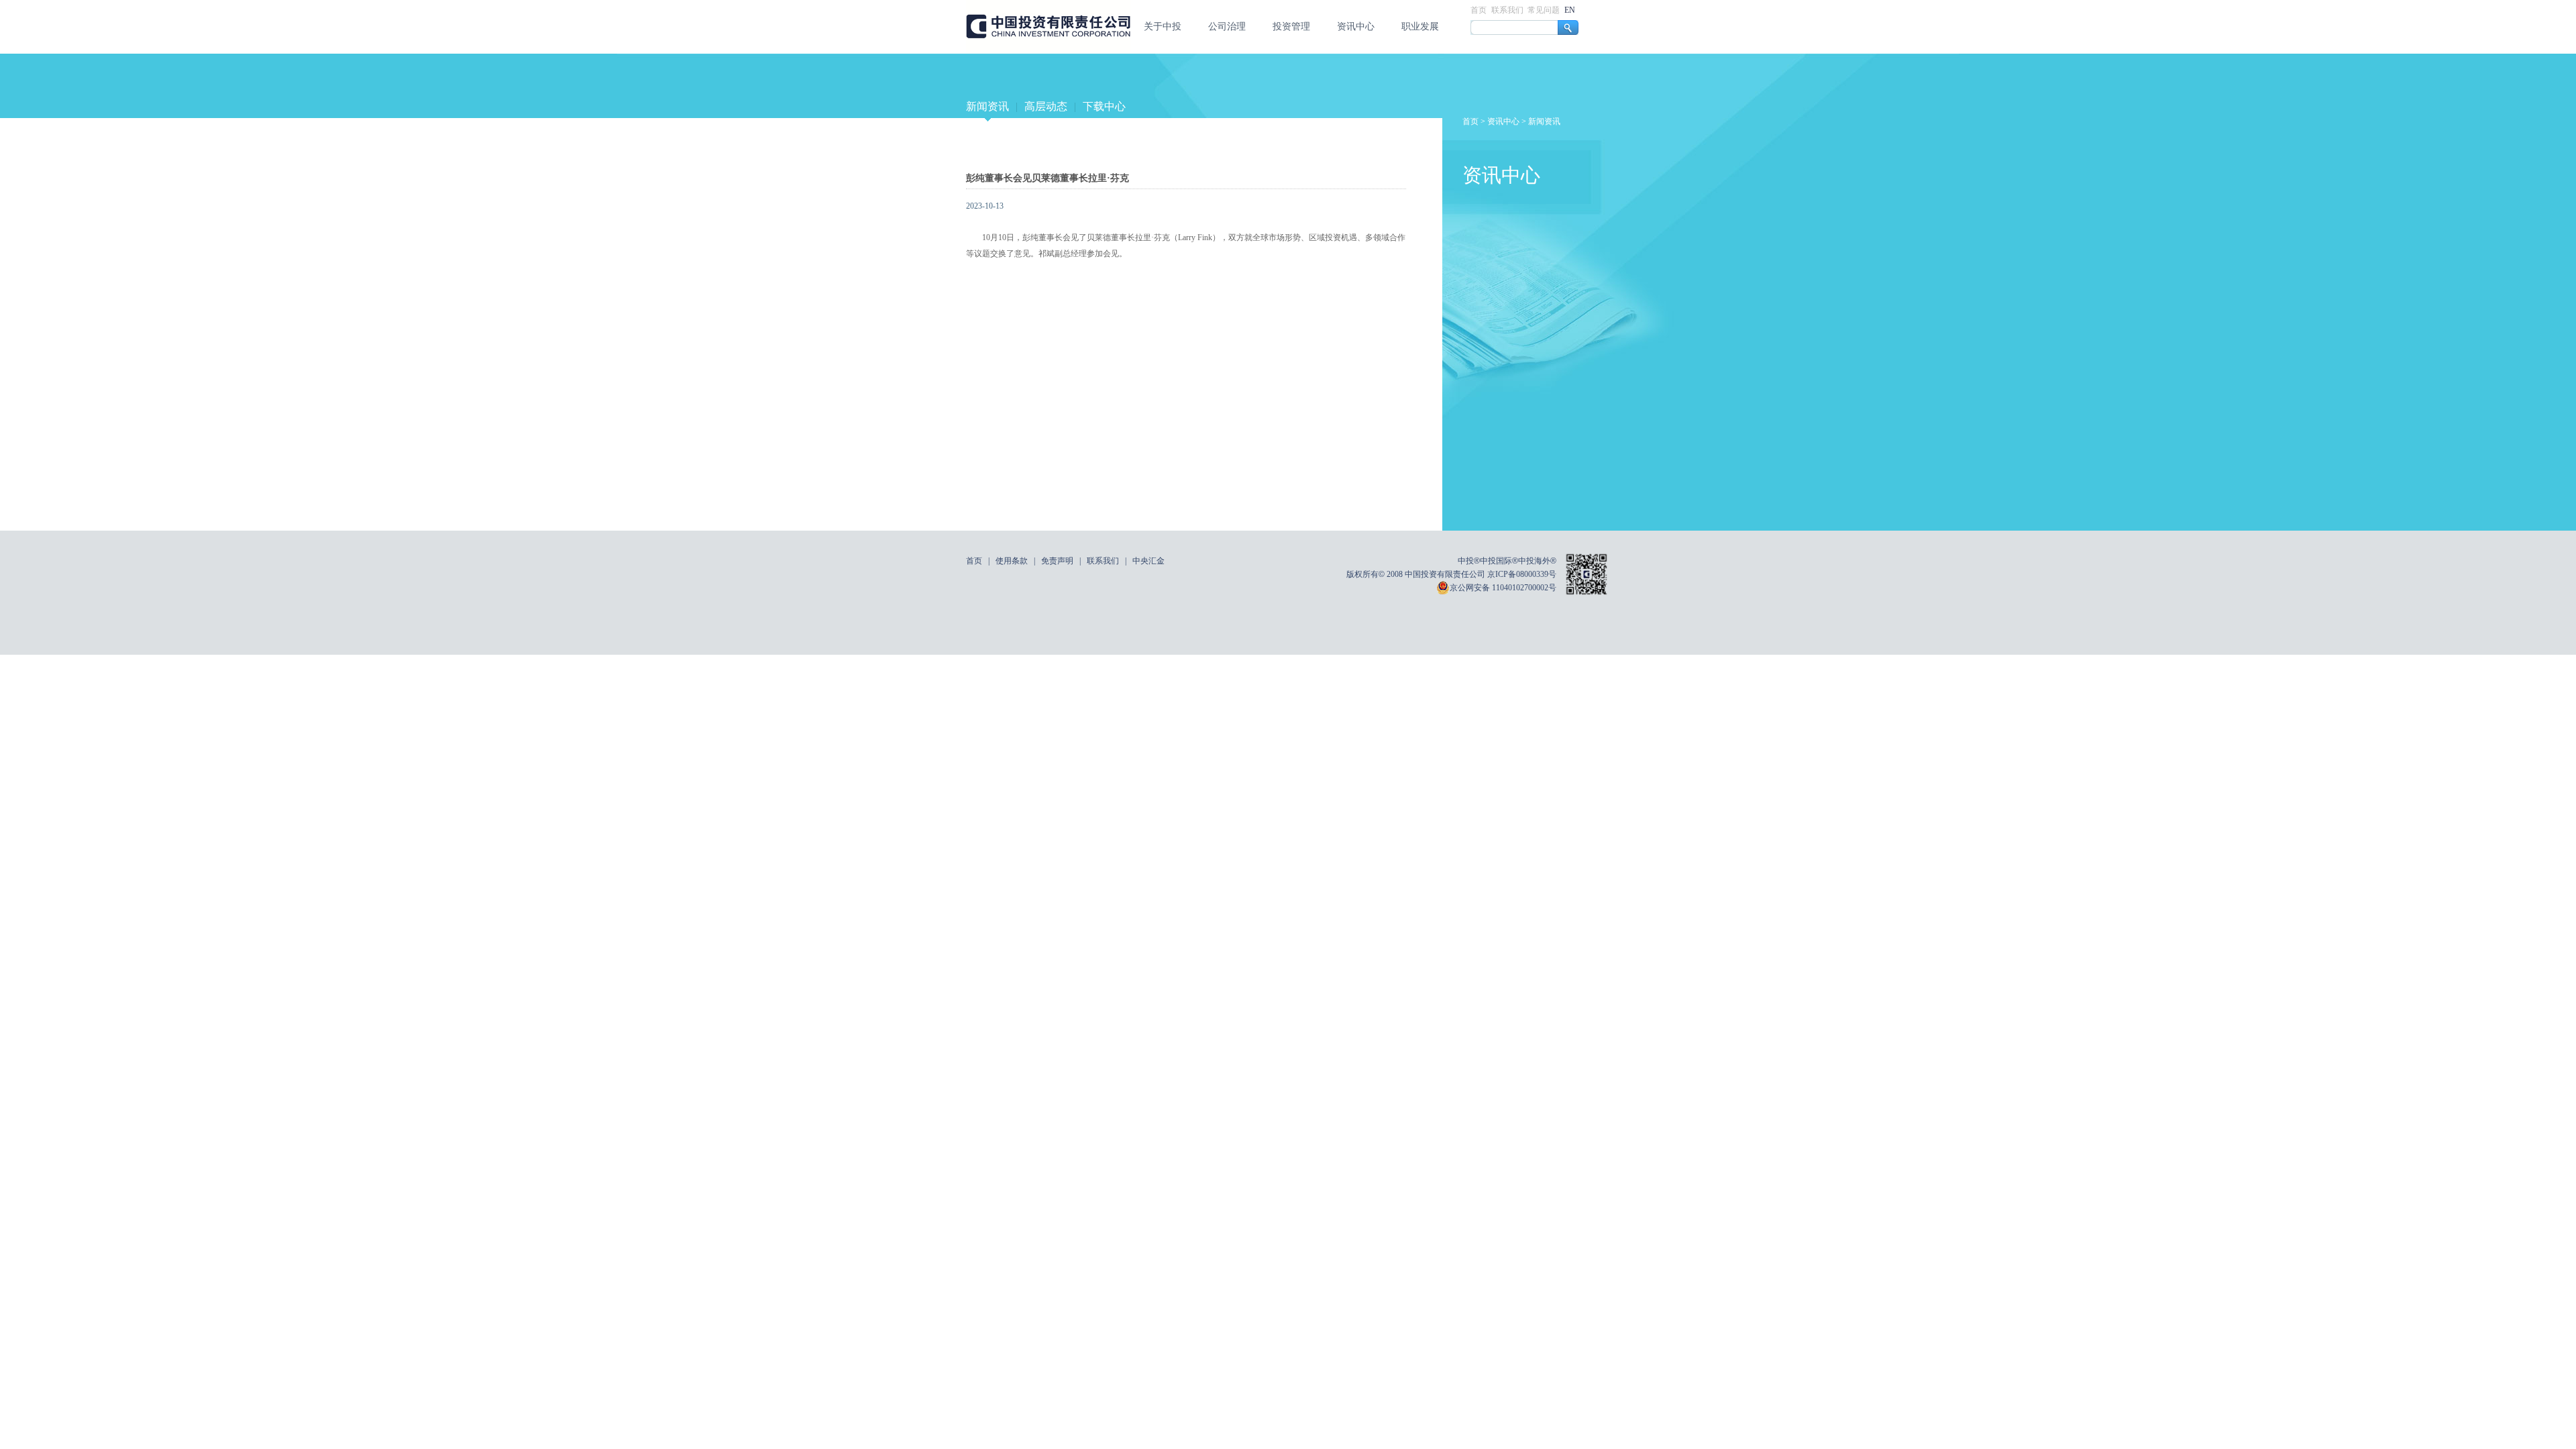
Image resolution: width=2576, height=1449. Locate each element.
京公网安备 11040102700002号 (1503, 588)
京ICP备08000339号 (1522, 574)
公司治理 (1227, 26)
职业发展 (1420, 26)
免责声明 (1057, 561)
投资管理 (1291, 26)
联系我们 (1508, 10)
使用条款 (1012, 561)
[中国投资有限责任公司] (1048, 51)
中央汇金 (1148, 561)
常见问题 (1545, 10)
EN (1570, 10)
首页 (1480, 10)
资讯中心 (1356, 26)
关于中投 (1163, 26)
